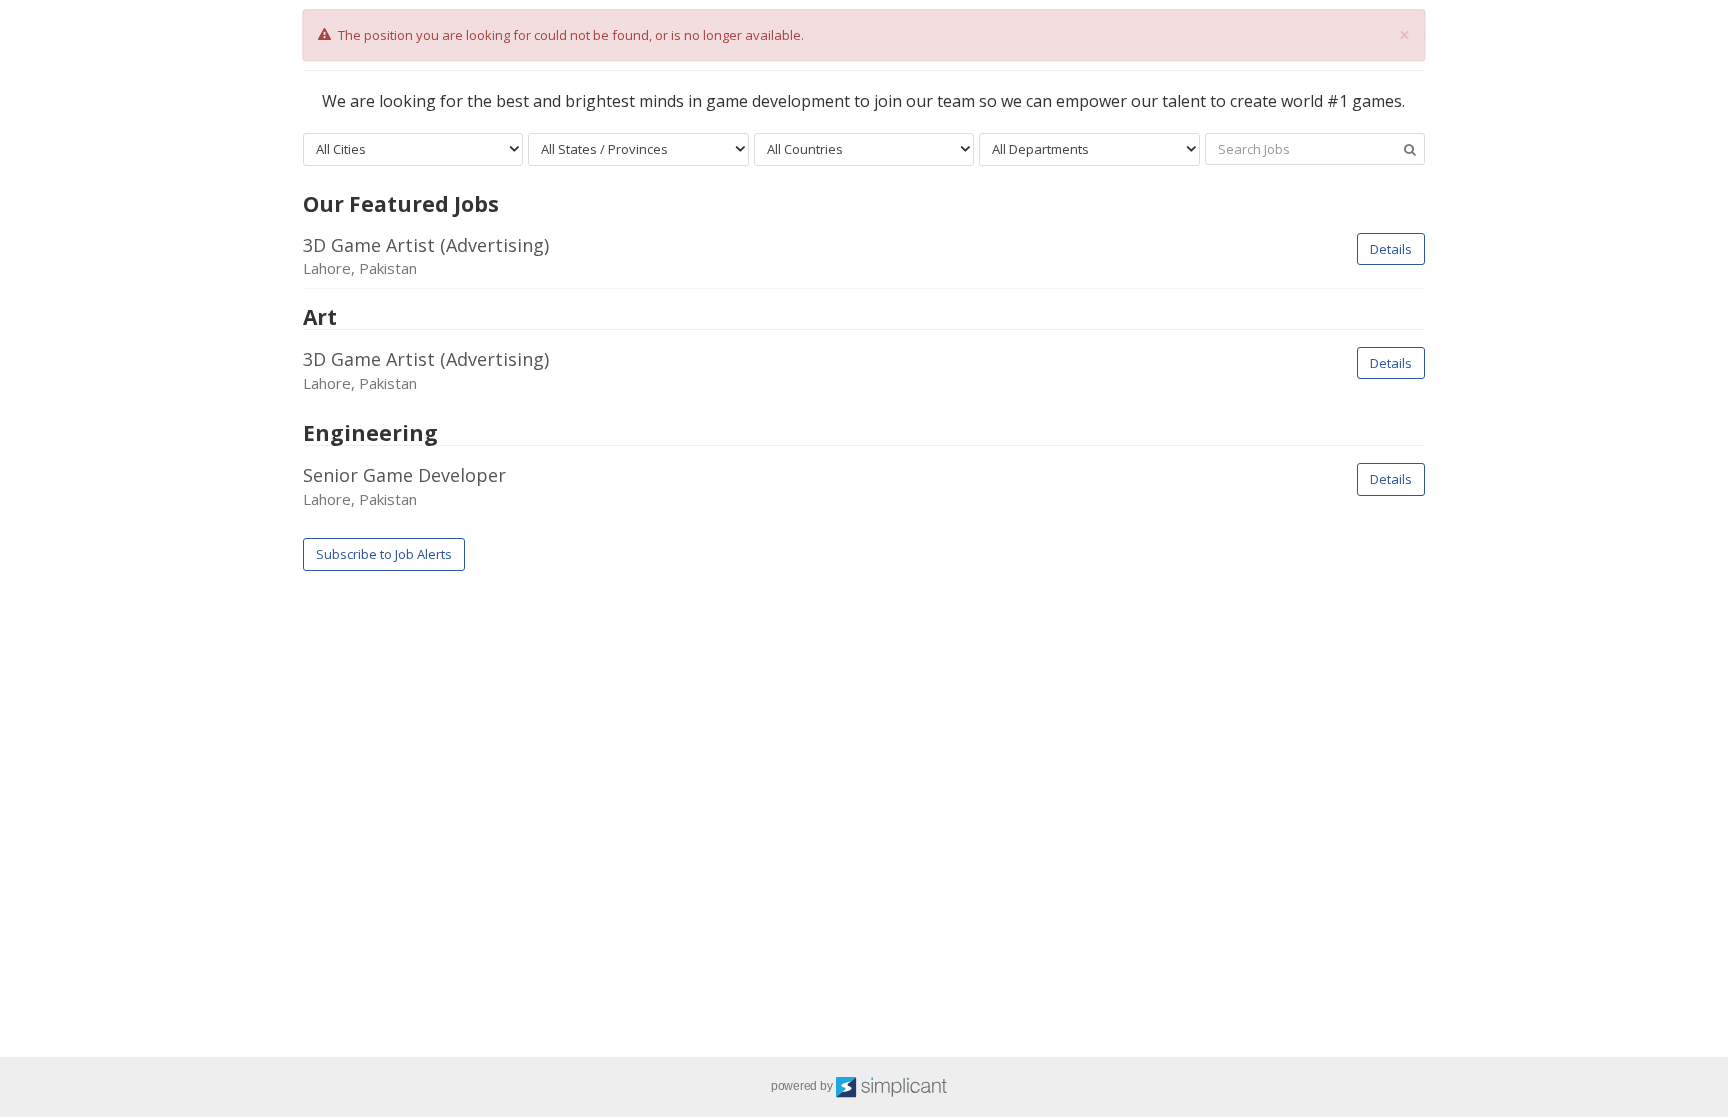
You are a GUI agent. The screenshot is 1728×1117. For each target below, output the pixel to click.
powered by (803, 1086)
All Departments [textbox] (1040, 149)
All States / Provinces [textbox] (604, 149)
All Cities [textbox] (341, 149)
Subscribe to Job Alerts (384, 554)
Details (1391, 249)
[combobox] (413, 149)
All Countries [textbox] (805, 149)
